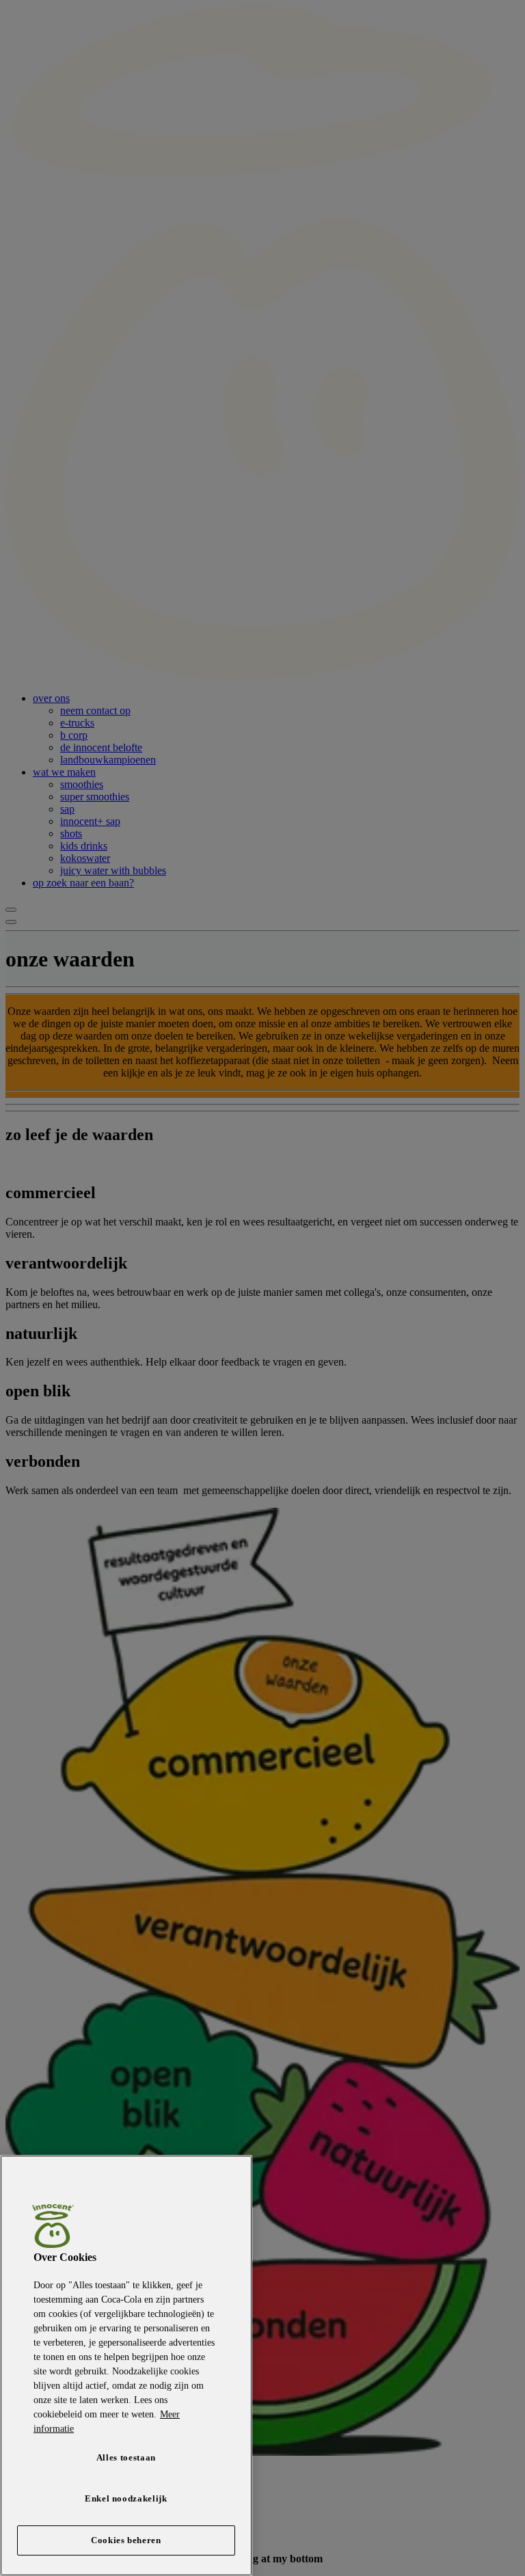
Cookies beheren (126, 2540)
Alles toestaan (126, 2457)
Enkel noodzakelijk (126, 2498)
